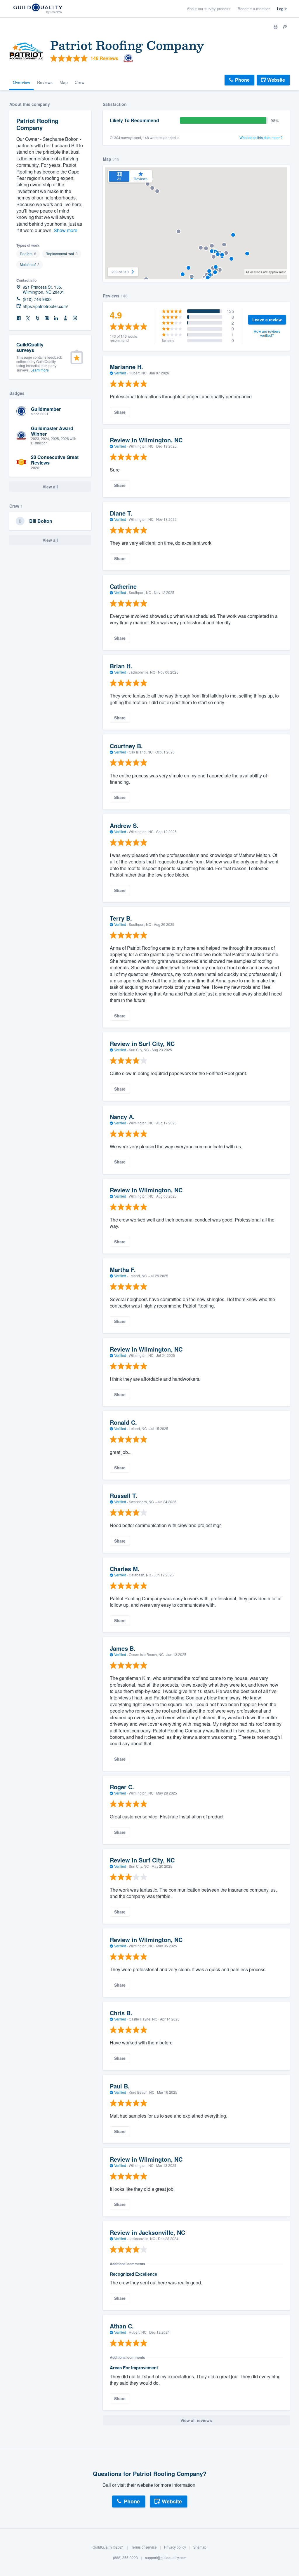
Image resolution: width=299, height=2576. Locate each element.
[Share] (285, 27)
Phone (242, 80)
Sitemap (200, 2547)
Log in (282, 9)
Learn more (40, 370)
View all (50, 540)
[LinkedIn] (56, 318)
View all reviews (196, 2420)
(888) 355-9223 (125, 2557)
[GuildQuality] (38, 9)
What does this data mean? (261, 138)
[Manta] (47, 318)
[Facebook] (19, 318)
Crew (80, 82)
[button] (157, 191)
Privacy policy (175, 2547)
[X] (28, 318)
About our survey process (209, 9)
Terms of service (144, 2547)
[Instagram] (75, 318)
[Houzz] (37, 318)
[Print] (276, 27)
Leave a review (267, 320)
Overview (21, 82)
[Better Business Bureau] (65, 318)
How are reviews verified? (267, 333)
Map (64, 82)
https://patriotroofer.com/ (45, 306)
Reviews (45, 82)
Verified (120, 373)
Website (276, 80)
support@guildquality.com (166, 2557)
